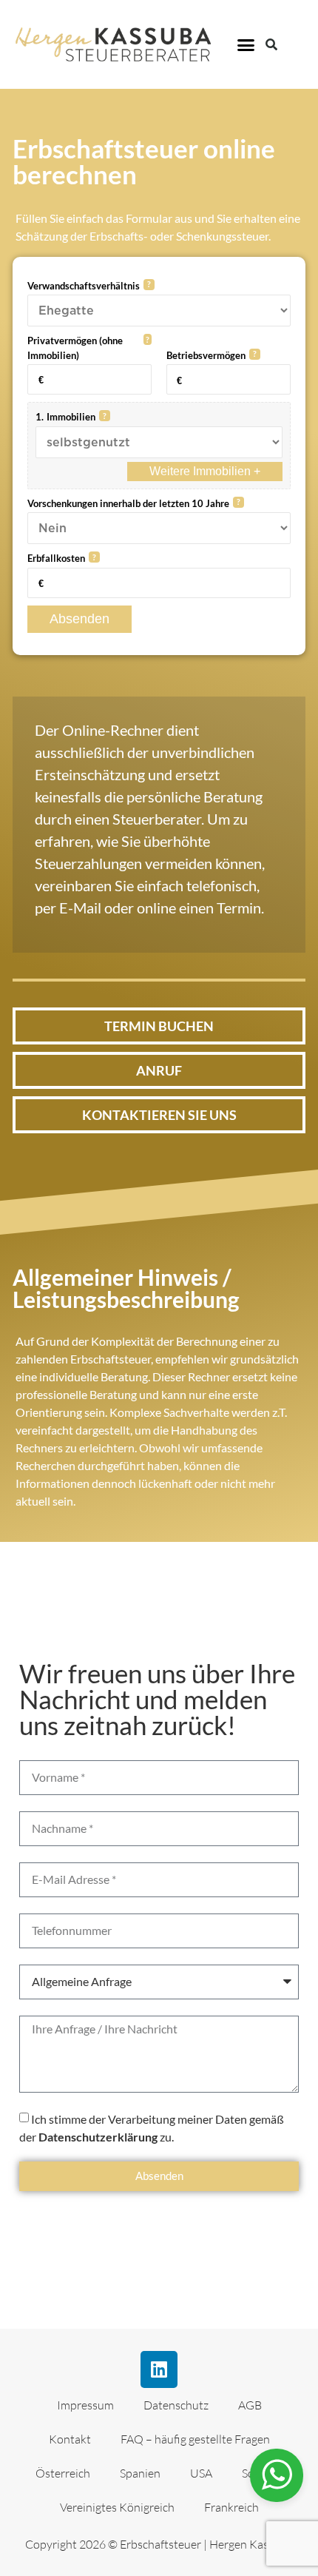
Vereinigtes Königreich (117, 2507)
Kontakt (70, 2439)
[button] (246, 44)
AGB (250, 2405)
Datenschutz (176, 2405)
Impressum (85, 2405)
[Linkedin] (159, 2369)
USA (201, 2473)
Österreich (63, 2473)
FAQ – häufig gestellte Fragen (195, 2439)
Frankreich (231, 2507)
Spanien (140, 2473)
